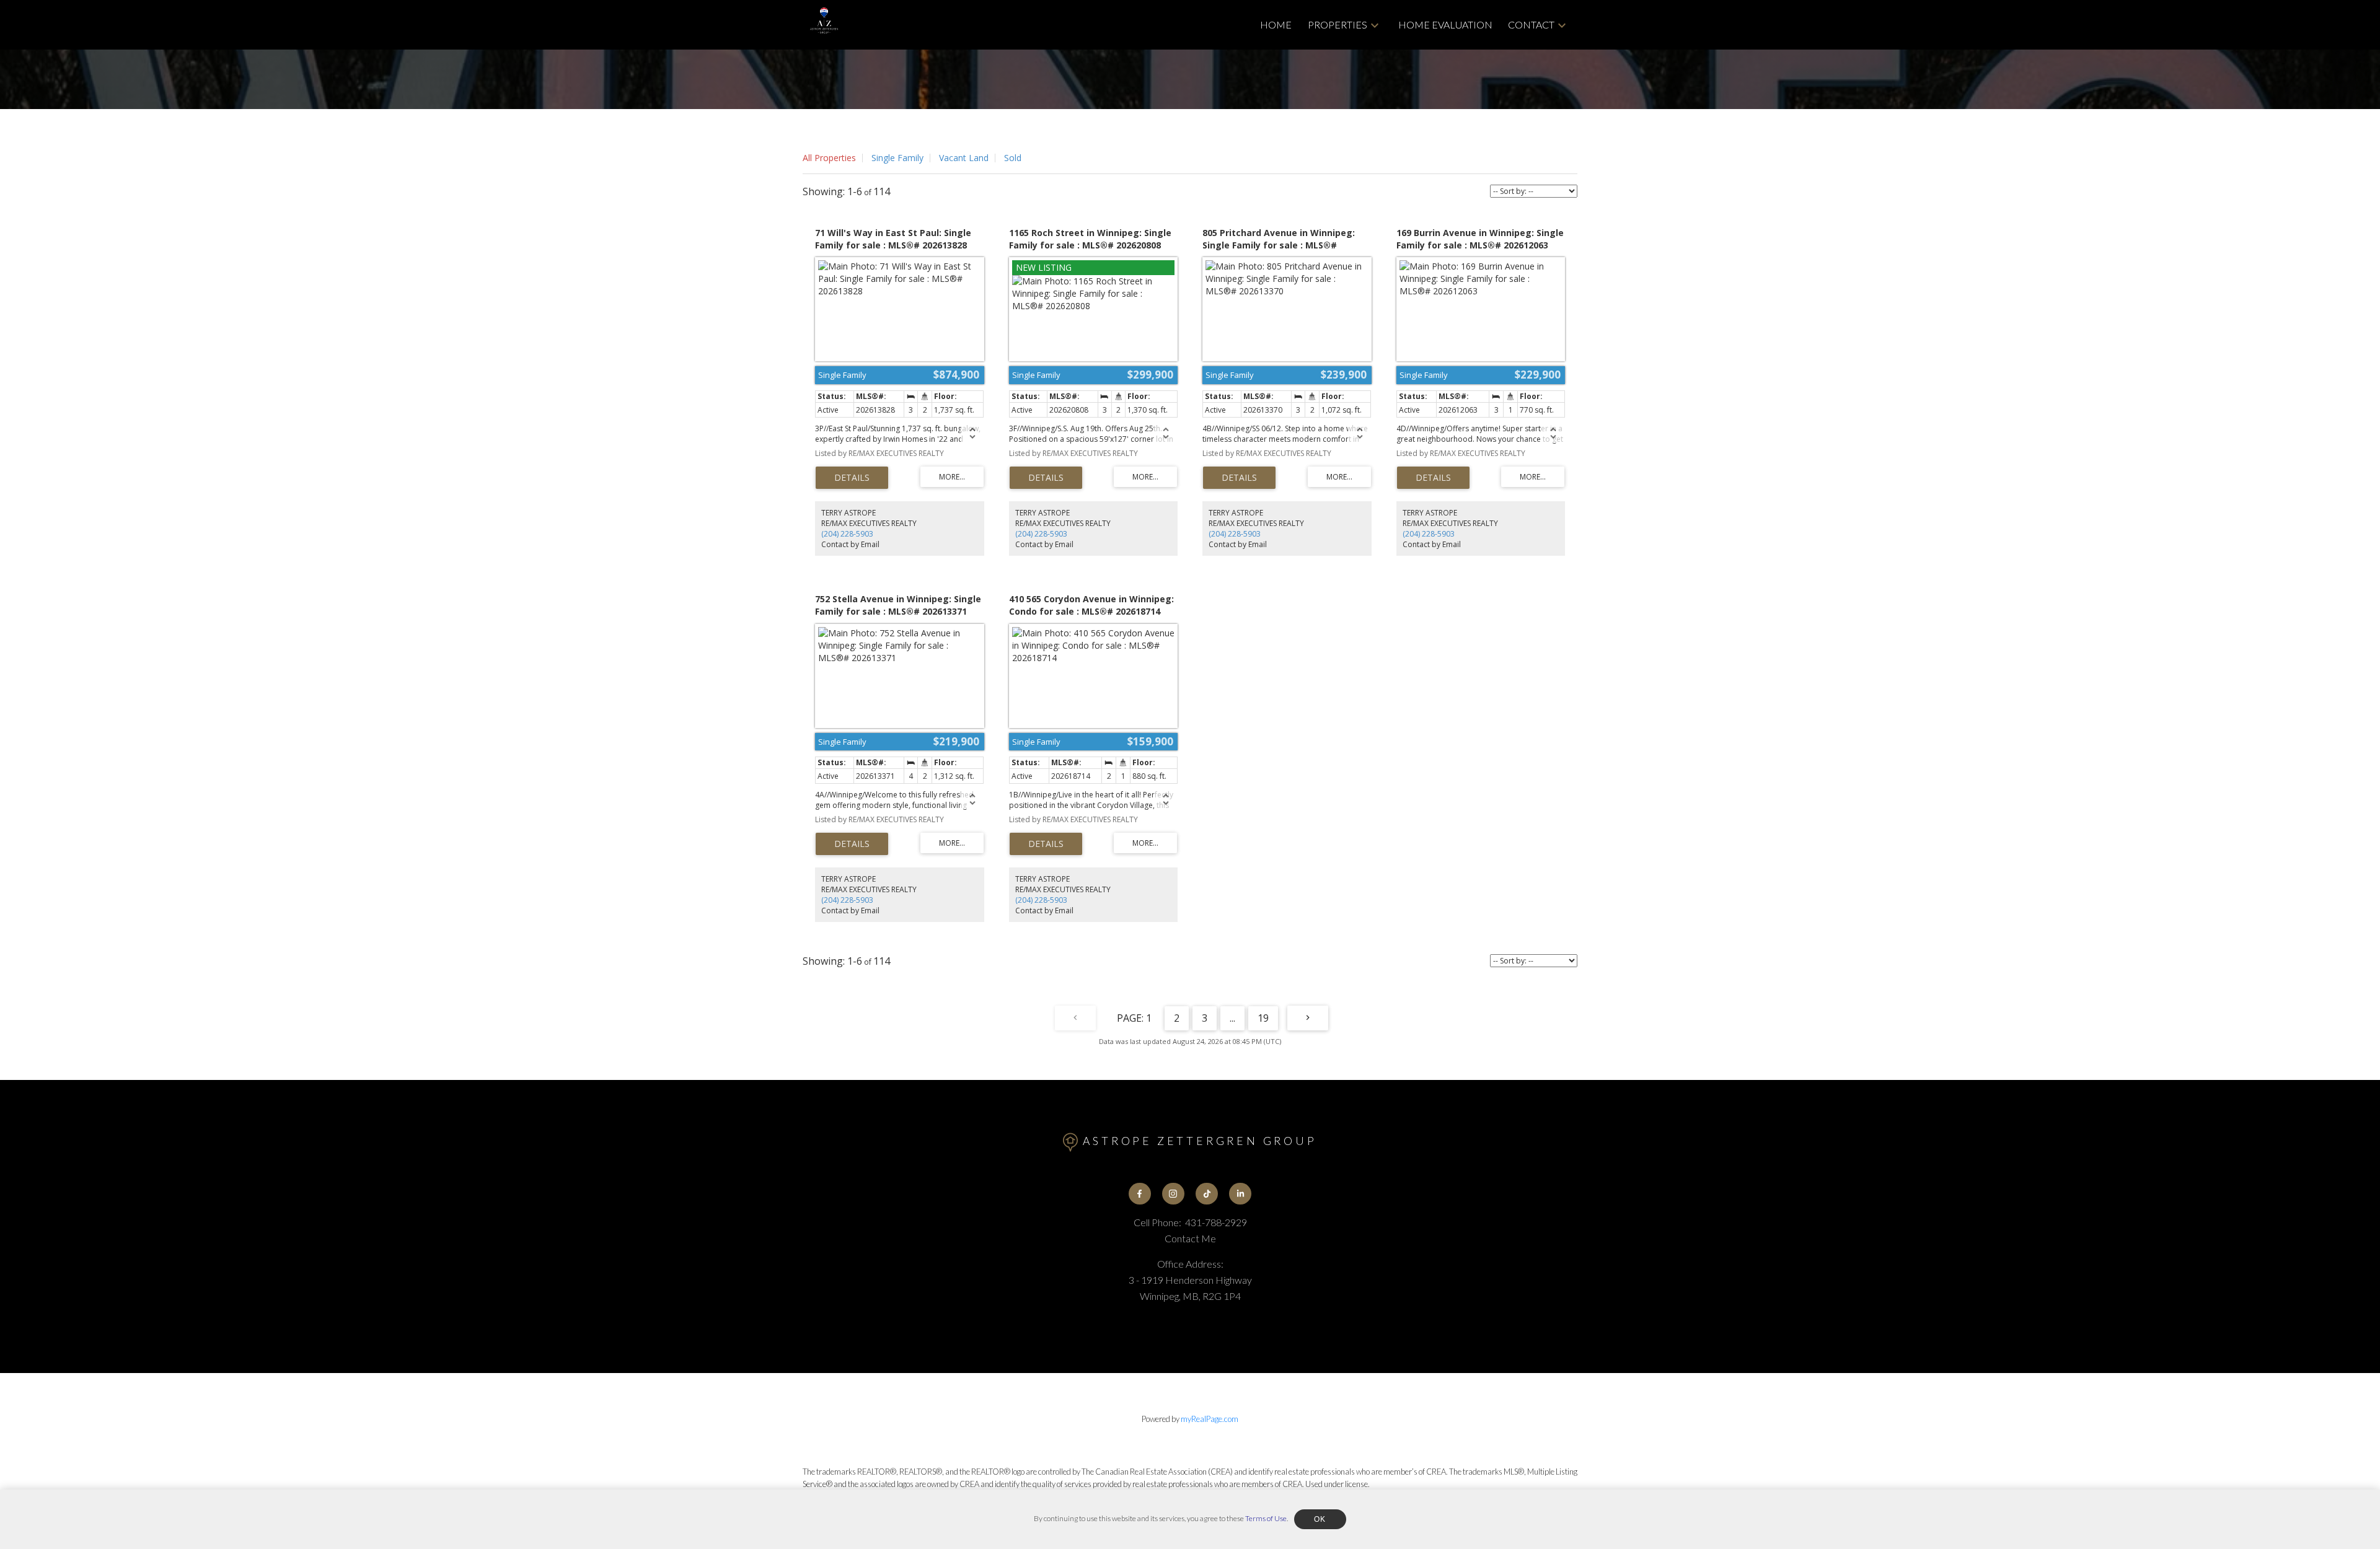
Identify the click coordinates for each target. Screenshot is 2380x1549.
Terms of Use (1266, 1518)
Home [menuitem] (1276, 24)
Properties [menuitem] (1338, 24)
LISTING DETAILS (852, 478)
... (1232, 1018)
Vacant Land (964, 158)
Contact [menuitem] (1531, 24)
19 (1263, 1018)
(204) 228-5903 (847, 534)
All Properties (829, 158)
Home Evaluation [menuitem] (1445, 24)
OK (1320, 1519)
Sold (1013, 158)
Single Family (897, 158)
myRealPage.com (1210, 1419)
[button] (1140, 1194)
